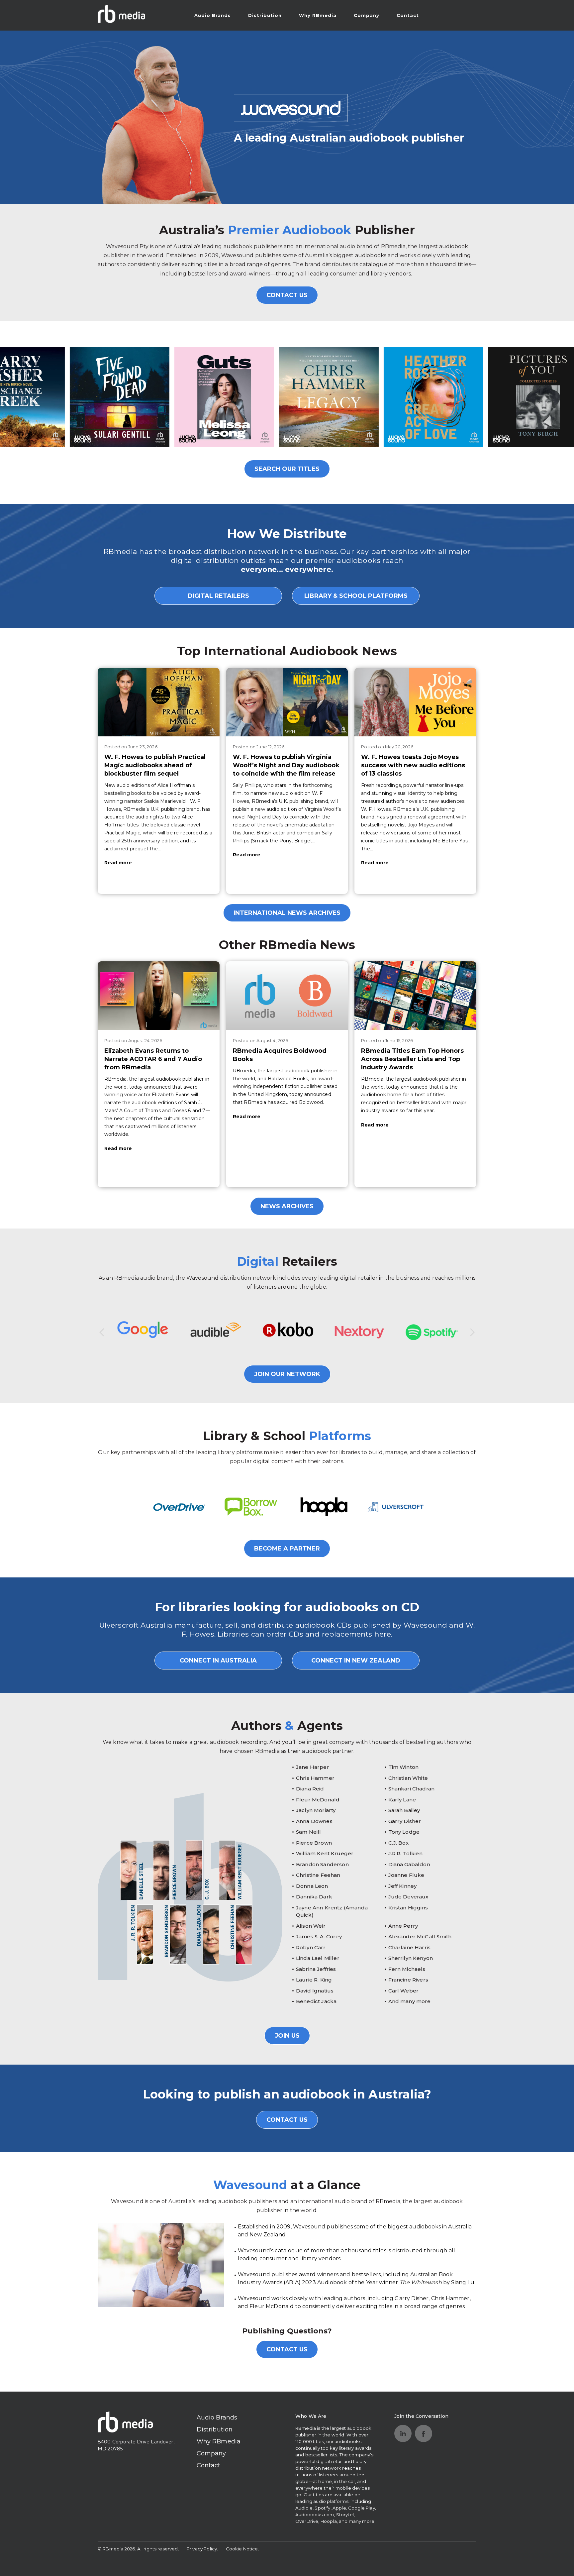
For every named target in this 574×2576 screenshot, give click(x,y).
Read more (118, 863)
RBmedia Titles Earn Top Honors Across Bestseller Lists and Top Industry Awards (412, 1059)
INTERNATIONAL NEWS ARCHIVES (287, 913)
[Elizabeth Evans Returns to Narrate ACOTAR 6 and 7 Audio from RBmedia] (159, 996)
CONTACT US (287, 295)
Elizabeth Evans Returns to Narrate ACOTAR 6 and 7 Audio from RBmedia (153, 1059)
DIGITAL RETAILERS (218, 596)
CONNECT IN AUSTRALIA (218, 1661)
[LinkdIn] (403, 2433)
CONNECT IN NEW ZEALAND (356, 1661)
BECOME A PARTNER (287, 1549)
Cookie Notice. (242, 2549)
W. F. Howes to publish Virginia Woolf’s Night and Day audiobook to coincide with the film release (286, 765)
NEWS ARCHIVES (287, 1206)
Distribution (265, 15)
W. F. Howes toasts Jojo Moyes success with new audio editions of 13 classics (413, 765)
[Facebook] (424, 2433)
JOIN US (287, 2036)
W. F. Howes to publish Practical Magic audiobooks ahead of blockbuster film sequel (155, 765)
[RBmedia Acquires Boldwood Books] (287, 996)
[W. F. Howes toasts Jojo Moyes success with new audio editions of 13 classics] (415, 702)
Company (367, 15)
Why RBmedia (318, 15)
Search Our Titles (287, 469)
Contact (408, 15)
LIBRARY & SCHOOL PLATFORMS (356, 596)
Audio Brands (213, 15)
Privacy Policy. (202, 2549)
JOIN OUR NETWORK (287, 1374)
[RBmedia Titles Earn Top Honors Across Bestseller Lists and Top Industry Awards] (415, 996)
